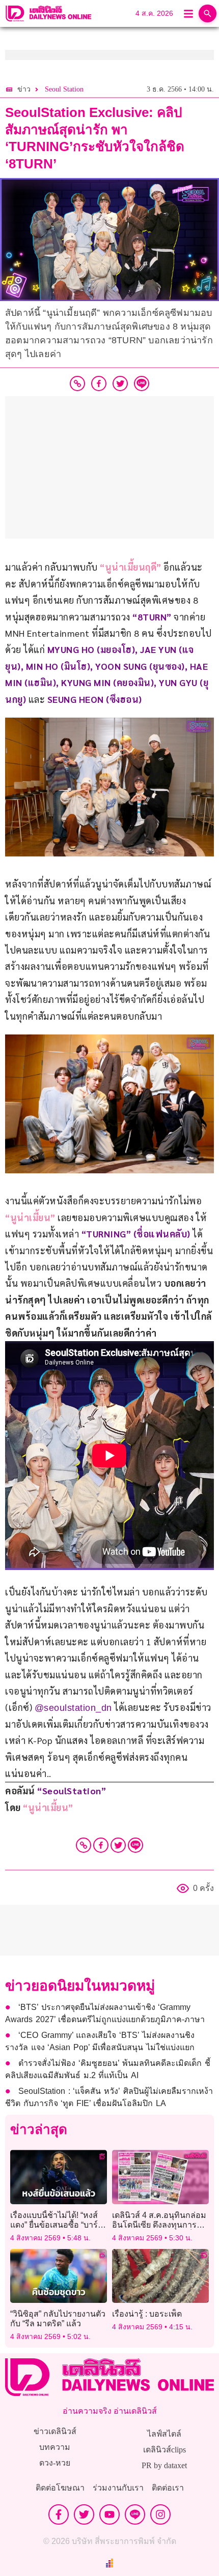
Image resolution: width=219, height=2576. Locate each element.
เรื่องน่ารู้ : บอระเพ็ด (147, 2314)
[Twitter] (118, 1845)
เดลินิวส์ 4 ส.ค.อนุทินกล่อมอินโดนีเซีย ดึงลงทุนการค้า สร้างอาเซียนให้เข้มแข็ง (159, 2225)
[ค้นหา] (208, 13)
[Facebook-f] (59, 2514)
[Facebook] (101, 1845)
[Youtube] (109, 2514)
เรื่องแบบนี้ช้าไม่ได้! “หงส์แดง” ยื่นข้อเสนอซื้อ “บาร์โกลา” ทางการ (54, 2225)
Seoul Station (64, 89)
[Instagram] (160, 2514)
